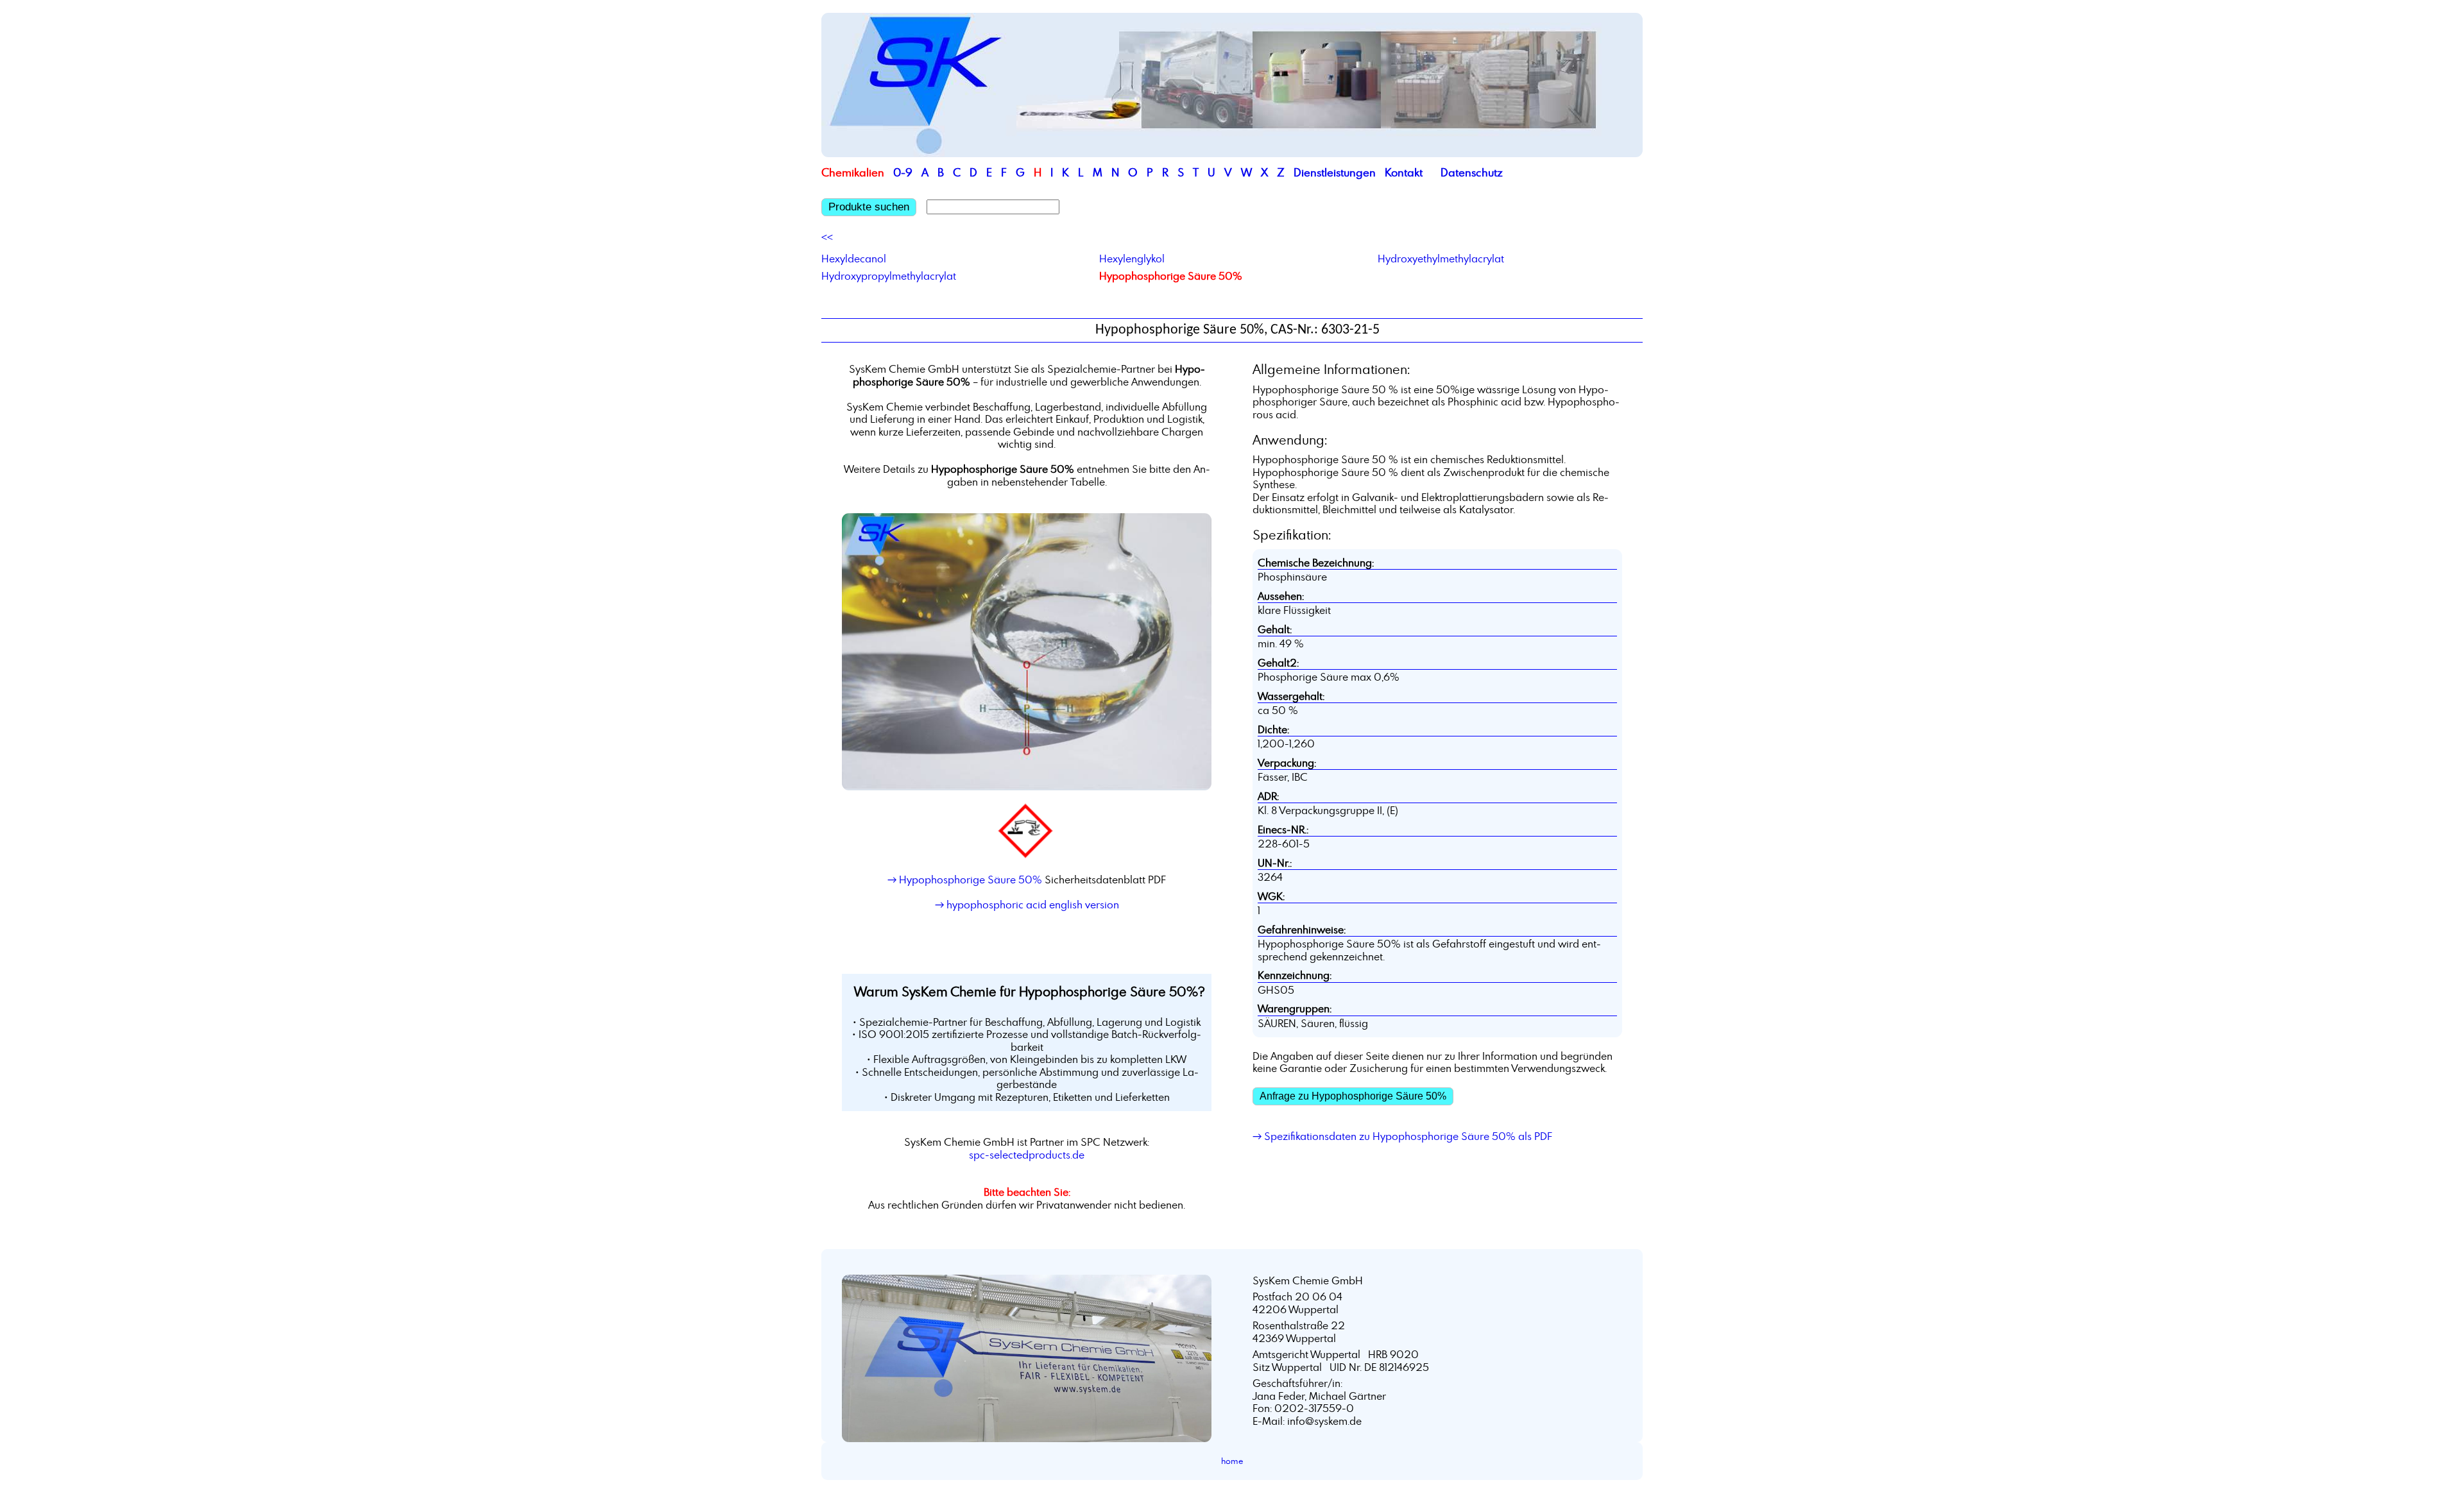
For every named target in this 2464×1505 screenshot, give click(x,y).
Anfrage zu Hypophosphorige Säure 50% (1353, 1096)
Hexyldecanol (854, 259)
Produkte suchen (869, 207)
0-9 (903, 172)
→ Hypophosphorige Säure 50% (965, 880)
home (1232, 1461)
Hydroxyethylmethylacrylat (1441, 259)
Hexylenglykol (1132, 259)
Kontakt (1404, 172)
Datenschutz (1472, 172)
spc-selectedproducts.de (1027, 1155)
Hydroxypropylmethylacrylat (889, 276)
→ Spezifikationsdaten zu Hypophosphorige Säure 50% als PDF (1402, 1136)
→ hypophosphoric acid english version (1027, 905)
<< (827, 237)
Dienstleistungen (1335, 172)
